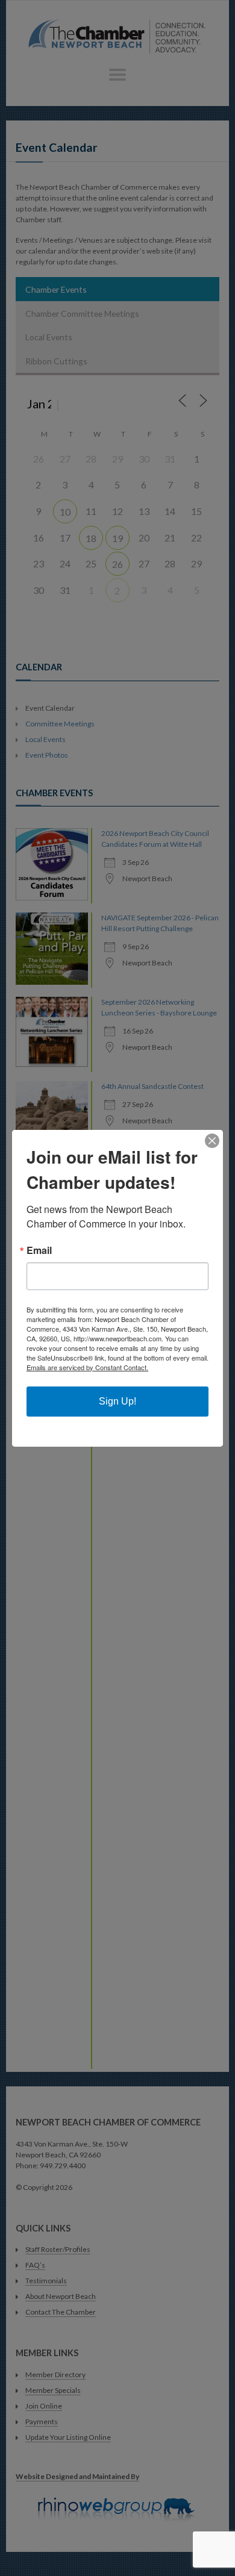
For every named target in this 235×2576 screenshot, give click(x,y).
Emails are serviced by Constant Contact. (87, 1367)
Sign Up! (117, 1401)
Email (39, 1250)
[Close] (212, 1141)
